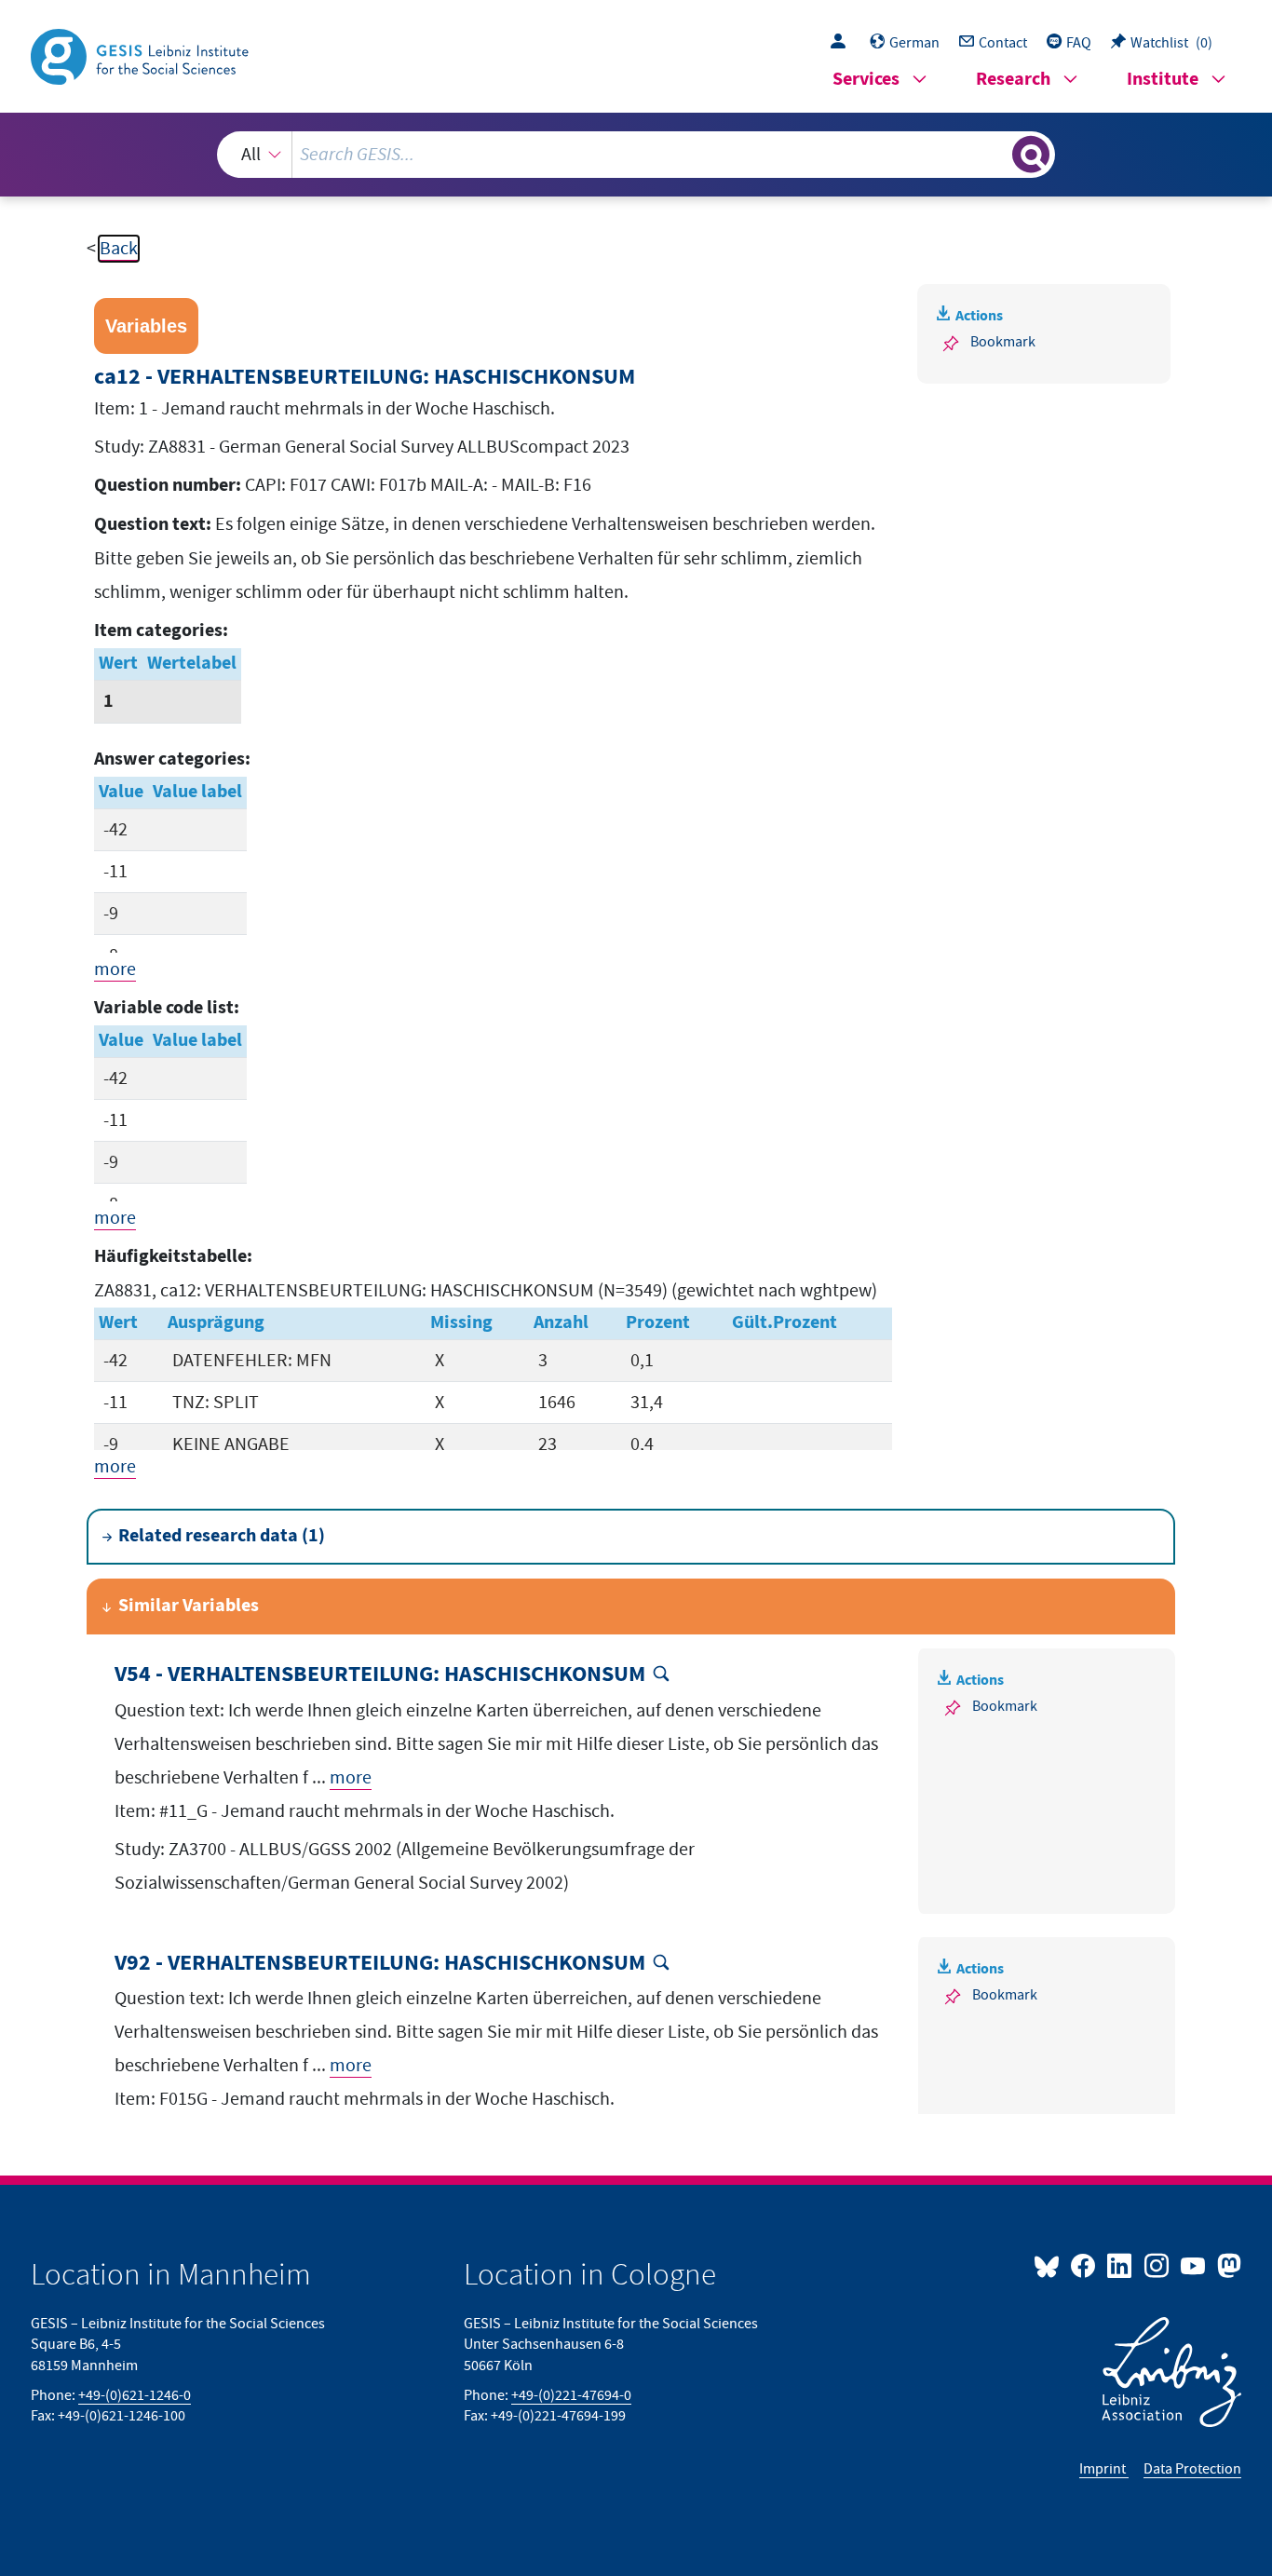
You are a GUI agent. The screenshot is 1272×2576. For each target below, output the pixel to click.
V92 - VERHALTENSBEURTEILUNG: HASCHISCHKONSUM (380, 1964)
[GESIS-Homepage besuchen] (142, 55)
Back (119, 249)
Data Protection (1192, 2469)
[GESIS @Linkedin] (1121, 2265)
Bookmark (1003, 342)
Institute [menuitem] (1163, 80)
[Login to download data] (843, 43)
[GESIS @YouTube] (1194, 2265)
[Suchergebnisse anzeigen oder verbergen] (1031, 155)
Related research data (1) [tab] (222, 1536)
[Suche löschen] (996, 154)
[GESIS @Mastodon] (1227, 2265)
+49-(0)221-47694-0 (571, 2395)
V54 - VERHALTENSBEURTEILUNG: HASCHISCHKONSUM (380, 1675)
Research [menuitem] (1013, 80)
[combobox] (636, 155)
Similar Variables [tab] (189, 1606)
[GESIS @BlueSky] (1050, 2265)
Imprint (1104, 2469)
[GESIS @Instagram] (1157, 2265)
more (115, 969)
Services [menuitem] (866, 80)
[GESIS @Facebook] (1084, 2265)
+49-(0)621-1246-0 (135, 2395)
